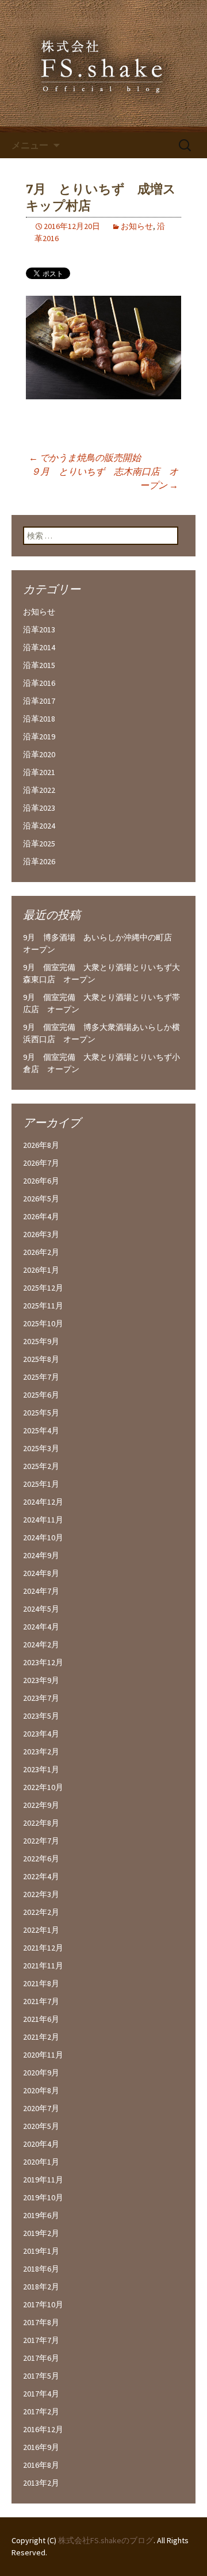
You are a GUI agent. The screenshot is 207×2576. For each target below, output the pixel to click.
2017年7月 (41, 2340)
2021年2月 (41, 2037)
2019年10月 (43, 2197)
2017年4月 (41, 2394)
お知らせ (137, 226)
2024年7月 (41, 1591)
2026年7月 (41, 1163)
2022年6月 (41, 1858)
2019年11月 (43, 2180)
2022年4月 (41, 1876)
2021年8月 (41, 1983)
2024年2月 (41, 1644)
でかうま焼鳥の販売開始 (85, 457)
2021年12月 (43, 1948)
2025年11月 (43, 1306)
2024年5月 (41, 1609)
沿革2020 (39, 754)
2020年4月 (41, 2144)
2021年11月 (43, 1966)
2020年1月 (41, 2162)
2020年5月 (41, 2126)
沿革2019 (39, 736)
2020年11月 (43, 2055)
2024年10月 (43, 1537)
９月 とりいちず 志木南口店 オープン (105, 478)
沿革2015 (39, 665)
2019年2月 (41, 2233)
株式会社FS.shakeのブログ (106, 2540)
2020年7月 (41, 2108)
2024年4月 (41, 1627)
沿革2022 (39, 790)
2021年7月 (41, 2001)
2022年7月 (41, 1841)
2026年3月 (41, 1234)
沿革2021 (39, 772)
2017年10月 (43, 2304)
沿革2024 (39, 826)
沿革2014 (39, 647)
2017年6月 (41, 2358)
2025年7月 (41, 1377)
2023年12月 (43, 1662)
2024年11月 (43, 1520)
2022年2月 (41, 1912)
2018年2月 (41, 2287)
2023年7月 (41, 1698)
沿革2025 (39, 844)
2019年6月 (41, 2215)
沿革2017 (39, 701)
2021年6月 (41, 2019)
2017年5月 (41, 2376)
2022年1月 (41, 1930)
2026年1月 (41, 1270)
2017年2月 (41, 2411)
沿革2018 (39, 719)
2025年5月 (41, 1413)
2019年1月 (41, 2251)
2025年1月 (41, 1484)
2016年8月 (41, 2465)
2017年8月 (41, 2322)
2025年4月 (41, 1430)
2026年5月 (41, 1199)
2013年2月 (41, 2483)
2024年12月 (43, 1502)
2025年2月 (41, 1466)
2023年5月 (41, 1716)
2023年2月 (41, 1751)
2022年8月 (41, 1823)
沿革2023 (39, 808)
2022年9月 (41, 1805)
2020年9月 (41, 2073)
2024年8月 (41, 1573)
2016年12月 (43, 2429)
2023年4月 (41, 1734)
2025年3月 (41, 1448)
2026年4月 (41, 1216)
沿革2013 (39, 629)
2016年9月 (41, 2447)
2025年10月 (43, 1323)
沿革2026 (39, 861)
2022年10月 (43, 1787)
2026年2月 (41, 1252)
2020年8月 (41, 2090)
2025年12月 (43, 1288)
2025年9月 (41, 1341)
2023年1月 (41, 1769)
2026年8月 (41, 1145)
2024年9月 (41, 1555)
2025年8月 (41, 1359)
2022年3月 (41, 1894)
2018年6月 (41, 2269)
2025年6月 (41, 1395)
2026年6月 (41, 1181)
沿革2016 (39, 683)
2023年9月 (41, 1680)
